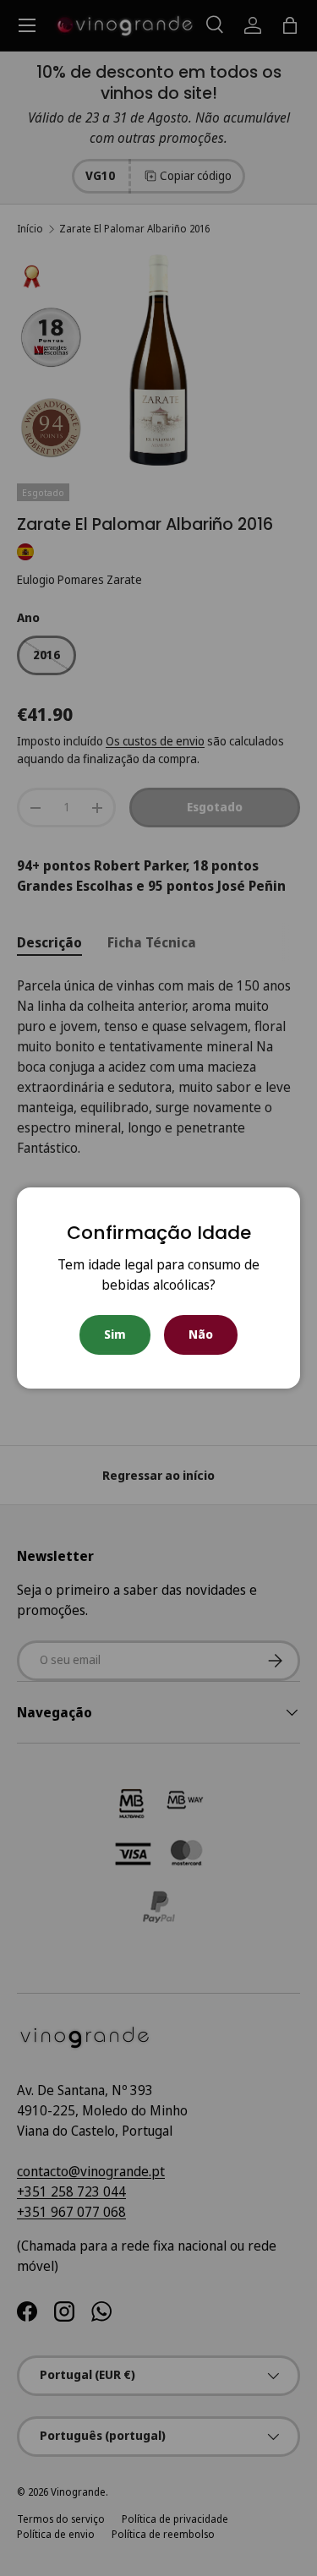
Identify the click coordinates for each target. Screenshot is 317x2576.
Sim (115, 1334)
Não (201, 1334)
